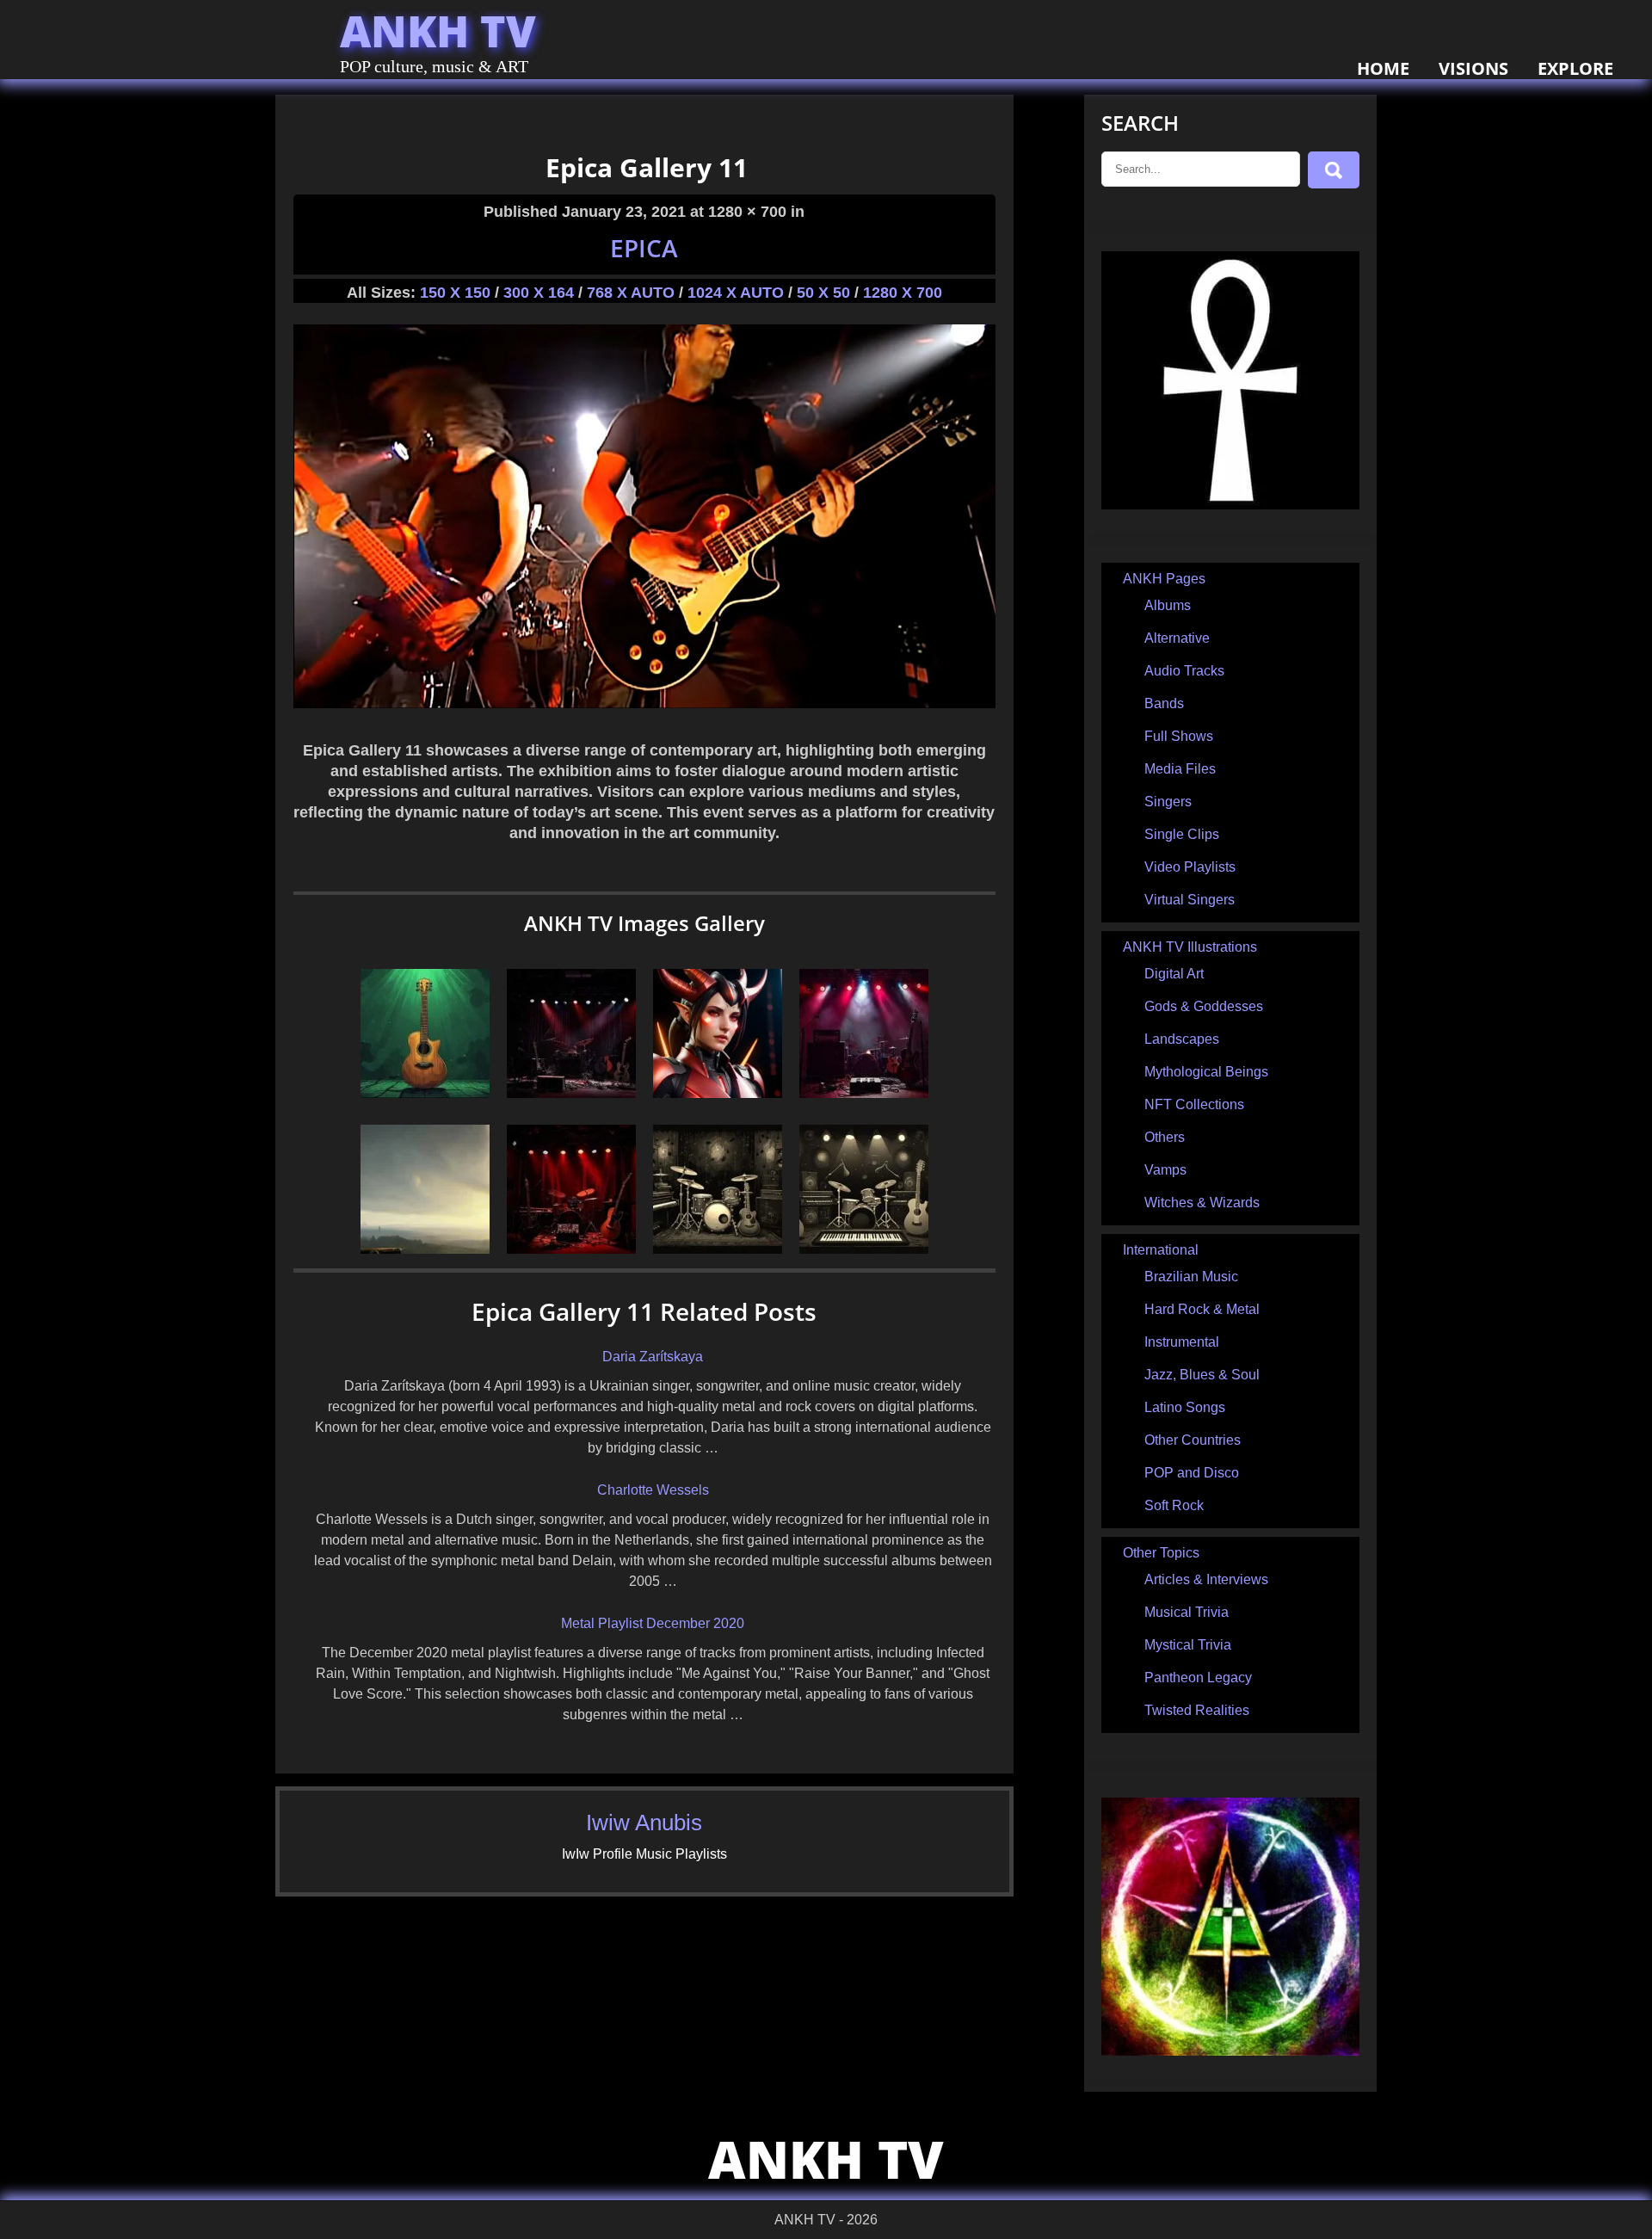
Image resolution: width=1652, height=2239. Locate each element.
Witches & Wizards (1202, 1203)
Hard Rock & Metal (1202, 1309)
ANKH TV (438, 31)
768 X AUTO (631, 293)
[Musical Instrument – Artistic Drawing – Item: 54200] (718, 1249)
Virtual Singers (1190, 900)
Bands (1164, 703)
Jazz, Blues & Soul (1202, 1375)
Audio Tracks (1184, 671)
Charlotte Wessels (653, 1490)
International (1161, 1250)
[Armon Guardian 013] (718, 1093)
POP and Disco (1192, 1473)
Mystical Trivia (1188, 1645)
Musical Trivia (1187, 1612)
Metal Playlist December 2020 (653, 1623)
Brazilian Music (1191, 1277)
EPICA (644, 248)
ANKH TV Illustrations (1190, 947)
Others (1165, 1137)
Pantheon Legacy (1198, 1678)
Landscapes (1182, 1039)
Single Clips (1182, 834)
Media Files (1180, 769)
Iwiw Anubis (644, 1823)
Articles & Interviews (1206, 1579)
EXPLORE (1575, 68)
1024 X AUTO (736, 293)
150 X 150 (455, 293)
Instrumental (1182, 1342)
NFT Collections (1194, 1104)
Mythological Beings (1206, 1072)
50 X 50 (823, 293)
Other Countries (1193, 1440)
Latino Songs (1185, 1407)
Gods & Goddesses (1204, 1006)
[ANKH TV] (1230, 505)
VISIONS (1473, 68)
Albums (1168, 605)
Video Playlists (1190, 867)
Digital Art (1174, 974)
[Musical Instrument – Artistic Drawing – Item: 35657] (425, 1093)
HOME (1383, 68)
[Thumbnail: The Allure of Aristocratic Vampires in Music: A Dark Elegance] (571, 1249)
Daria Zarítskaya (653, 1357)
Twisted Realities (1197, 1710)
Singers (1168, 802)
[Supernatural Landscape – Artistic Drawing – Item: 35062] (425, 1249)
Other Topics (1161, 1553)
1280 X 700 (903, 293)
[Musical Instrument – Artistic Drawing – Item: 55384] (864, 1249)
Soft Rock (1174, 1505)
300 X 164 (539, 293)
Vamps (1165, 1170)
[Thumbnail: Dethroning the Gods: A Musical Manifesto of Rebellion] (864, 1093)
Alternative (1177, 638)
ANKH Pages (1164, 579)
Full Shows (1179, 736)
